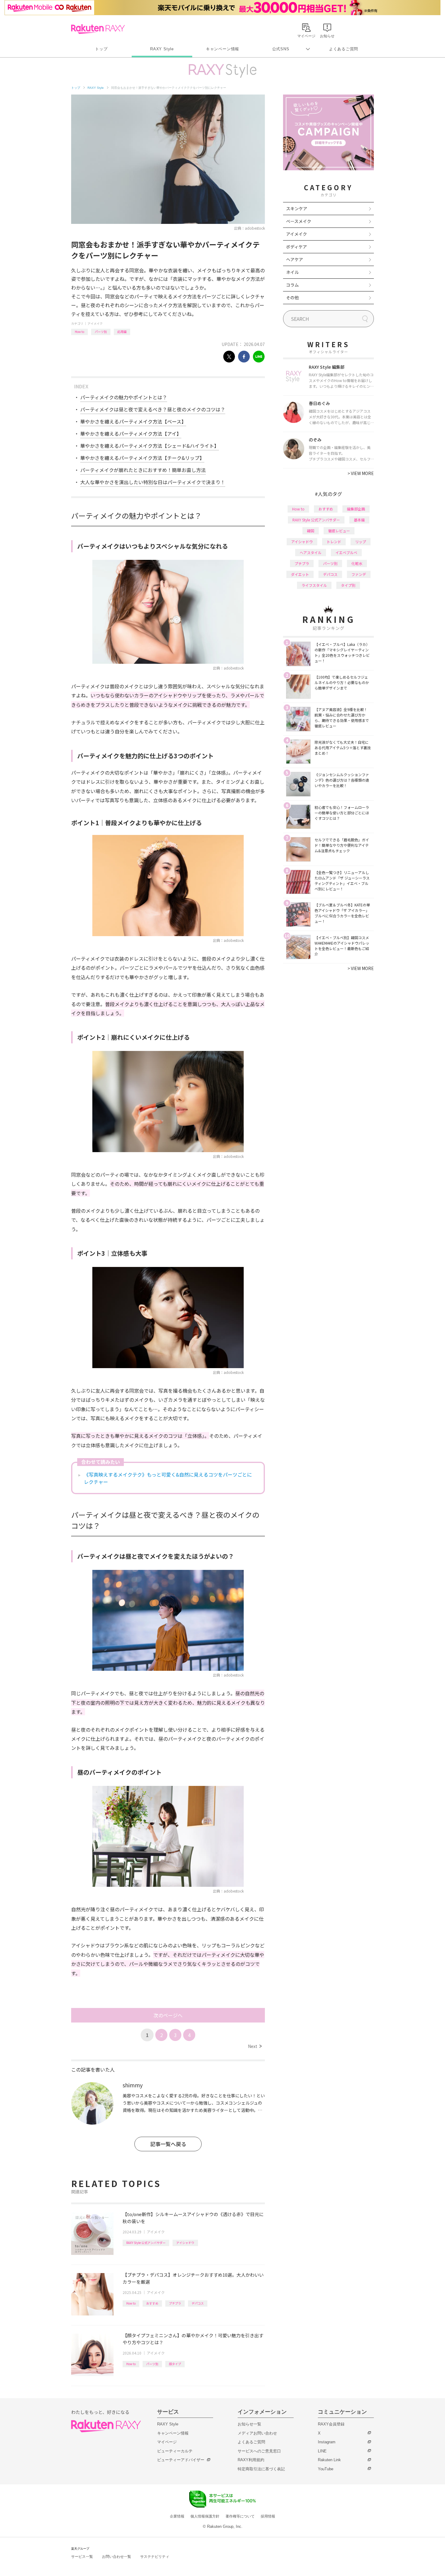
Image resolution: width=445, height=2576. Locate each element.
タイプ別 (348, 585)
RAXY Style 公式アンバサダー (146, 2243)
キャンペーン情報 (222, 49)
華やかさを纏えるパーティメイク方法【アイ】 (131, 434)
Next (255, 2046)
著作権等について (240, 2516)
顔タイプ (175, 2364)
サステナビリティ (155, 2557)
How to (79, 332)
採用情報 (268, 2516)
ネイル (292, 272)
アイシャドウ (185, 2243)
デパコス (198, 2303)
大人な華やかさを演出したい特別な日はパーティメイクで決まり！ (153, 482)
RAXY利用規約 (251, 2460)
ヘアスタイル (311, 552)
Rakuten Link (329, 2460)
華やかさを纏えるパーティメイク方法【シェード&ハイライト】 (150, 446)
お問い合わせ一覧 (117, 2557)
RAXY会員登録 (331, 2424)
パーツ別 (101, 332)
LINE (322, 2451)
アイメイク (95, 323)
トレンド (334, 542)
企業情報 (177, 2516)
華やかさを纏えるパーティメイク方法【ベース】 (133, 421)
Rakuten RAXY (98, 29)
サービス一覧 (82, 2557)
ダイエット (300, 574)
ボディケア (297, 247)
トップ (101, 49)
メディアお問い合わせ (257, 2433)
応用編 (122, 332)
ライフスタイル (314, 585)
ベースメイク (299, 221)
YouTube (326, 2469)
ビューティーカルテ (175, 2451)
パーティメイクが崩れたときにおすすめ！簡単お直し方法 (143, 470)
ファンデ (359, 574)
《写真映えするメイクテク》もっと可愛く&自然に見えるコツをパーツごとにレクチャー (168, 1478)
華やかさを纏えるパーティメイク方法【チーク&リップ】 (142, 458)
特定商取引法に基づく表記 (261, 2469)
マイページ (167, 2442)
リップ (361, 542)
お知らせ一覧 (249, 2424)
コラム (292, 285)
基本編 (359, 520)
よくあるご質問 (344, 49)
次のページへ (168, 2015)
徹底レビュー (339, 531)
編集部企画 (356, 509)
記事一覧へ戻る (168, 2144)
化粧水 (357, 563)
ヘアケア (295, 259)
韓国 (311, 531)
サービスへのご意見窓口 (259, 2451)
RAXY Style (162, 49)
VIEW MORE (361, 473)
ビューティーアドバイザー (181, 2460)
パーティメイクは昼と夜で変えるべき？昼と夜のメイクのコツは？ (153, 409)
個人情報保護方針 (205, 2516)
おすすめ (152, 2303)
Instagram (327, 2442)
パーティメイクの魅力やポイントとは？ (124, 397)
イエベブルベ (346, 552)
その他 (292, 297)
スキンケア (297, 208)
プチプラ (175, 2303)
